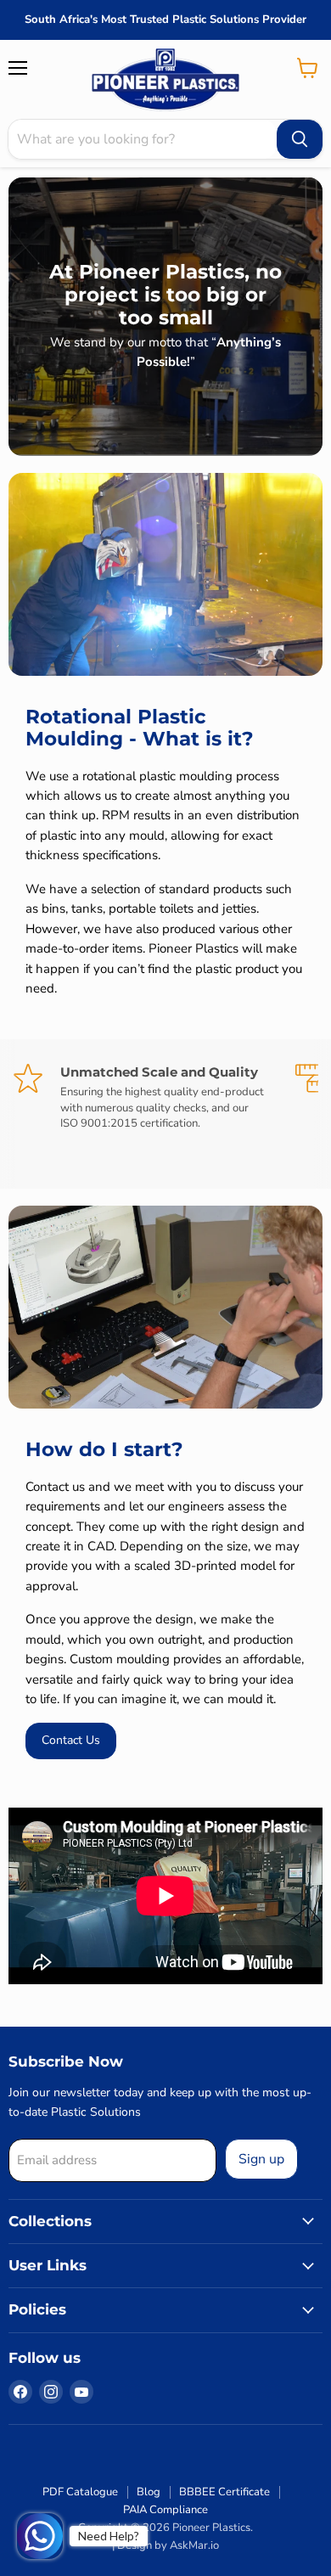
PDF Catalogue (80, 2492)
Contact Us (71, 1740)
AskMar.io (194, 2545)
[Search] (300, 139)
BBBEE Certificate (224, 2492)
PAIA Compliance (165, 2510)
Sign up (261, 2159)
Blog (149, 2492)
